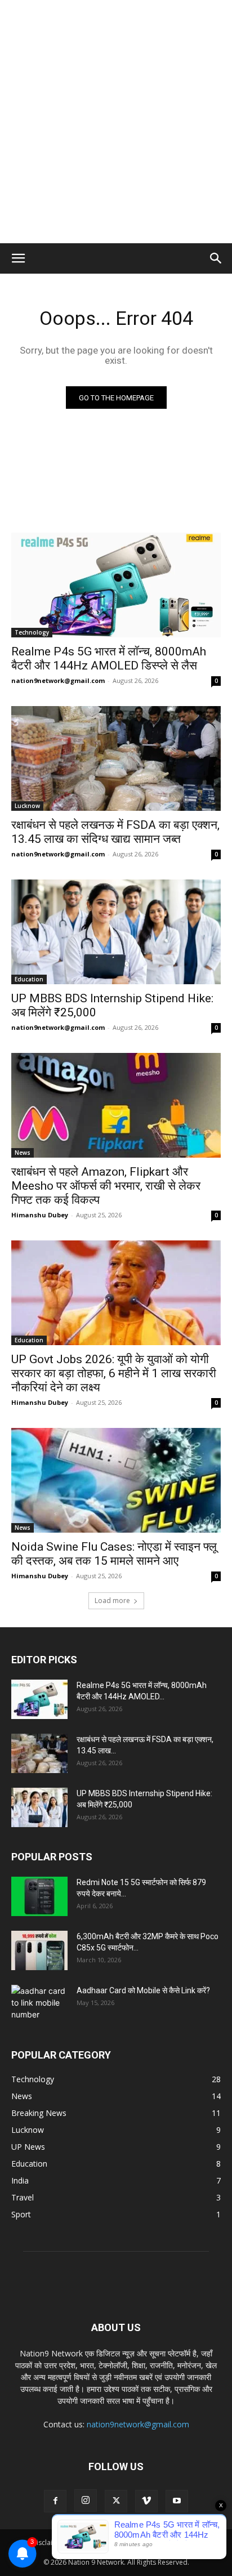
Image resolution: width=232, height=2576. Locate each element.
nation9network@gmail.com (58, 680)
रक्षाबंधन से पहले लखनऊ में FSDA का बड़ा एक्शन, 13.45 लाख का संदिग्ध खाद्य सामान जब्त (115, 832)
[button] (18, 258)
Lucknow (27, 806)
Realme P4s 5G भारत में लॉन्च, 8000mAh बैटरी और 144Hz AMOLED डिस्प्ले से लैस (109, 658)
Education (29, 979)
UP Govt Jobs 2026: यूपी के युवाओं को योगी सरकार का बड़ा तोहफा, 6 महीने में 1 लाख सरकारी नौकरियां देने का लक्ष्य (114, 1373)
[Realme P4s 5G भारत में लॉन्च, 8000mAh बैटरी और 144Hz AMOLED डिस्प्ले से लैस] (116, 585)
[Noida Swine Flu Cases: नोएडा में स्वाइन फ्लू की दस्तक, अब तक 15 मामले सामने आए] (116, 1480)
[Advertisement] (116, 122)
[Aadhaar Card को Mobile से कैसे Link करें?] (39, 2004)
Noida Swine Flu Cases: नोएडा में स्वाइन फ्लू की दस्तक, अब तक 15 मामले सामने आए (114, 1554)
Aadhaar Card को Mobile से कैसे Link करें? (143, 1990)
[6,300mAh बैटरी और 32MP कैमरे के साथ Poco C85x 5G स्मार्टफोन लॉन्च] (39, 1950)
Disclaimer (48, 2542)
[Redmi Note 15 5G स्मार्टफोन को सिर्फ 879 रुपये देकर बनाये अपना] (39, 1896)
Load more (112, 1600)
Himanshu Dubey (40, 1215)
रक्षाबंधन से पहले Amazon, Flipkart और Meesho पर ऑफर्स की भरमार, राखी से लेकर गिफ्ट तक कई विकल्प (106, 1186)
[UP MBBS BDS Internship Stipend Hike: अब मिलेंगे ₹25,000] (116, 932)
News (23, 1153)
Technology (32, 632)
